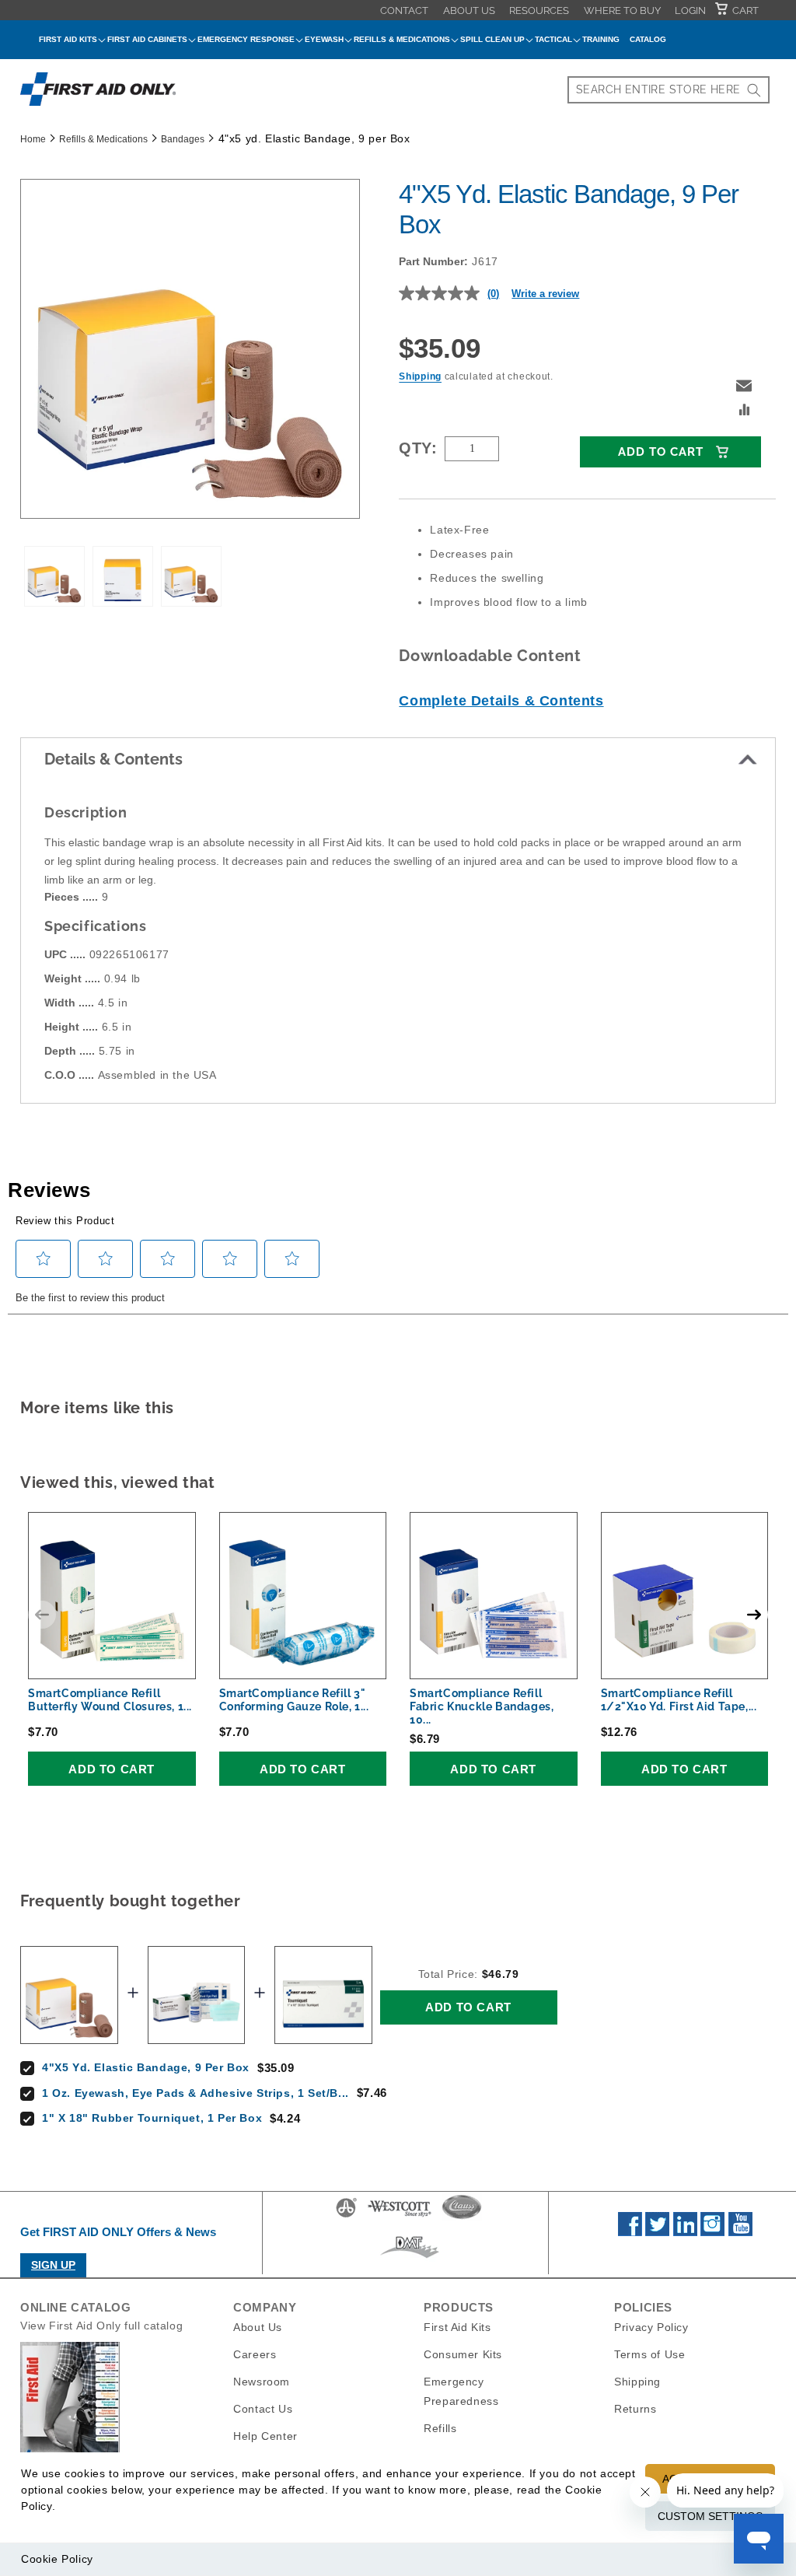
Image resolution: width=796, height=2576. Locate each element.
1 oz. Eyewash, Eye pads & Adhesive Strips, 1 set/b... (196, 2093)
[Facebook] (630, 2232)
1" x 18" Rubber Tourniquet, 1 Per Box (152, 2118)
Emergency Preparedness (461, 2391)
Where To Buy (622, 10)
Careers (255, 2354)
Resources (539, 10)
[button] (744, 386)
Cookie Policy (57, 2559)
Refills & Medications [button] (402, 39)
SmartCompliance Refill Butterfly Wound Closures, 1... (110, 1700)
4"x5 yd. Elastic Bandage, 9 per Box (146, 2067)
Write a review (545, 294)
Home (33, 139)
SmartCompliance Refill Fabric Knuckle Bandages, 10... (482, 1706)
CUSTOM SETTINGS (710, 2516)
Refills (440, 2428)
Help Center (265, 2436)
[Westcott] (400, 2217)
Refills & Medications (103, 139)
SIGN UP (53, 2265)
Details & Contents (113, 759)
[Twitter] (657, 2232)
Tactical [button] (553, 39)
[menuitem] (404, 10)
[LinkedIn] (685, 2232)
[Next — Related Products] (754, 1615)
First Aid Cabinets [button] (147, 39)
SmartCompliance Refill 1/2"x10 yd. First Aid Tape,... (679, 1700)
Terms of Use (649, 2354)
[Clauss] (462, 2217)
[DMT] (409, 2258)
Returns (635, 2409)
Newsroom (262, 2382)
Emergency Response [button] (246, 39)
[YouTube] (740, 2232)
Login (690, 10)
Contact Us (263, 2409)
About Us (469, 10)
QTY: (418, 448)
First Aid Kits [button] (68, 39)
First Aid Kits (457, 2327)
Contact (404, 10)
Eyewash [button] (324, 39)
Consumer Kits (463, 2354)
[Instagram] (712, 2232)
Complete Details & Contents (501, 701)
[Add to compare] (745, 411)
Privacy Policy (651, 2327)
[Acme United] (346, 2217)
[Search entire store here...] (754, 90)
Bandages (183, 139)
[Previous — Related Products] (42, 1615)
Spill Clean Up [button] (492, 39)
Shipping (420, 376)
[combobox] (669, 90)
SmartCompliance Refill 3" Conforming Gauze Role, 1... (294, 1700)
